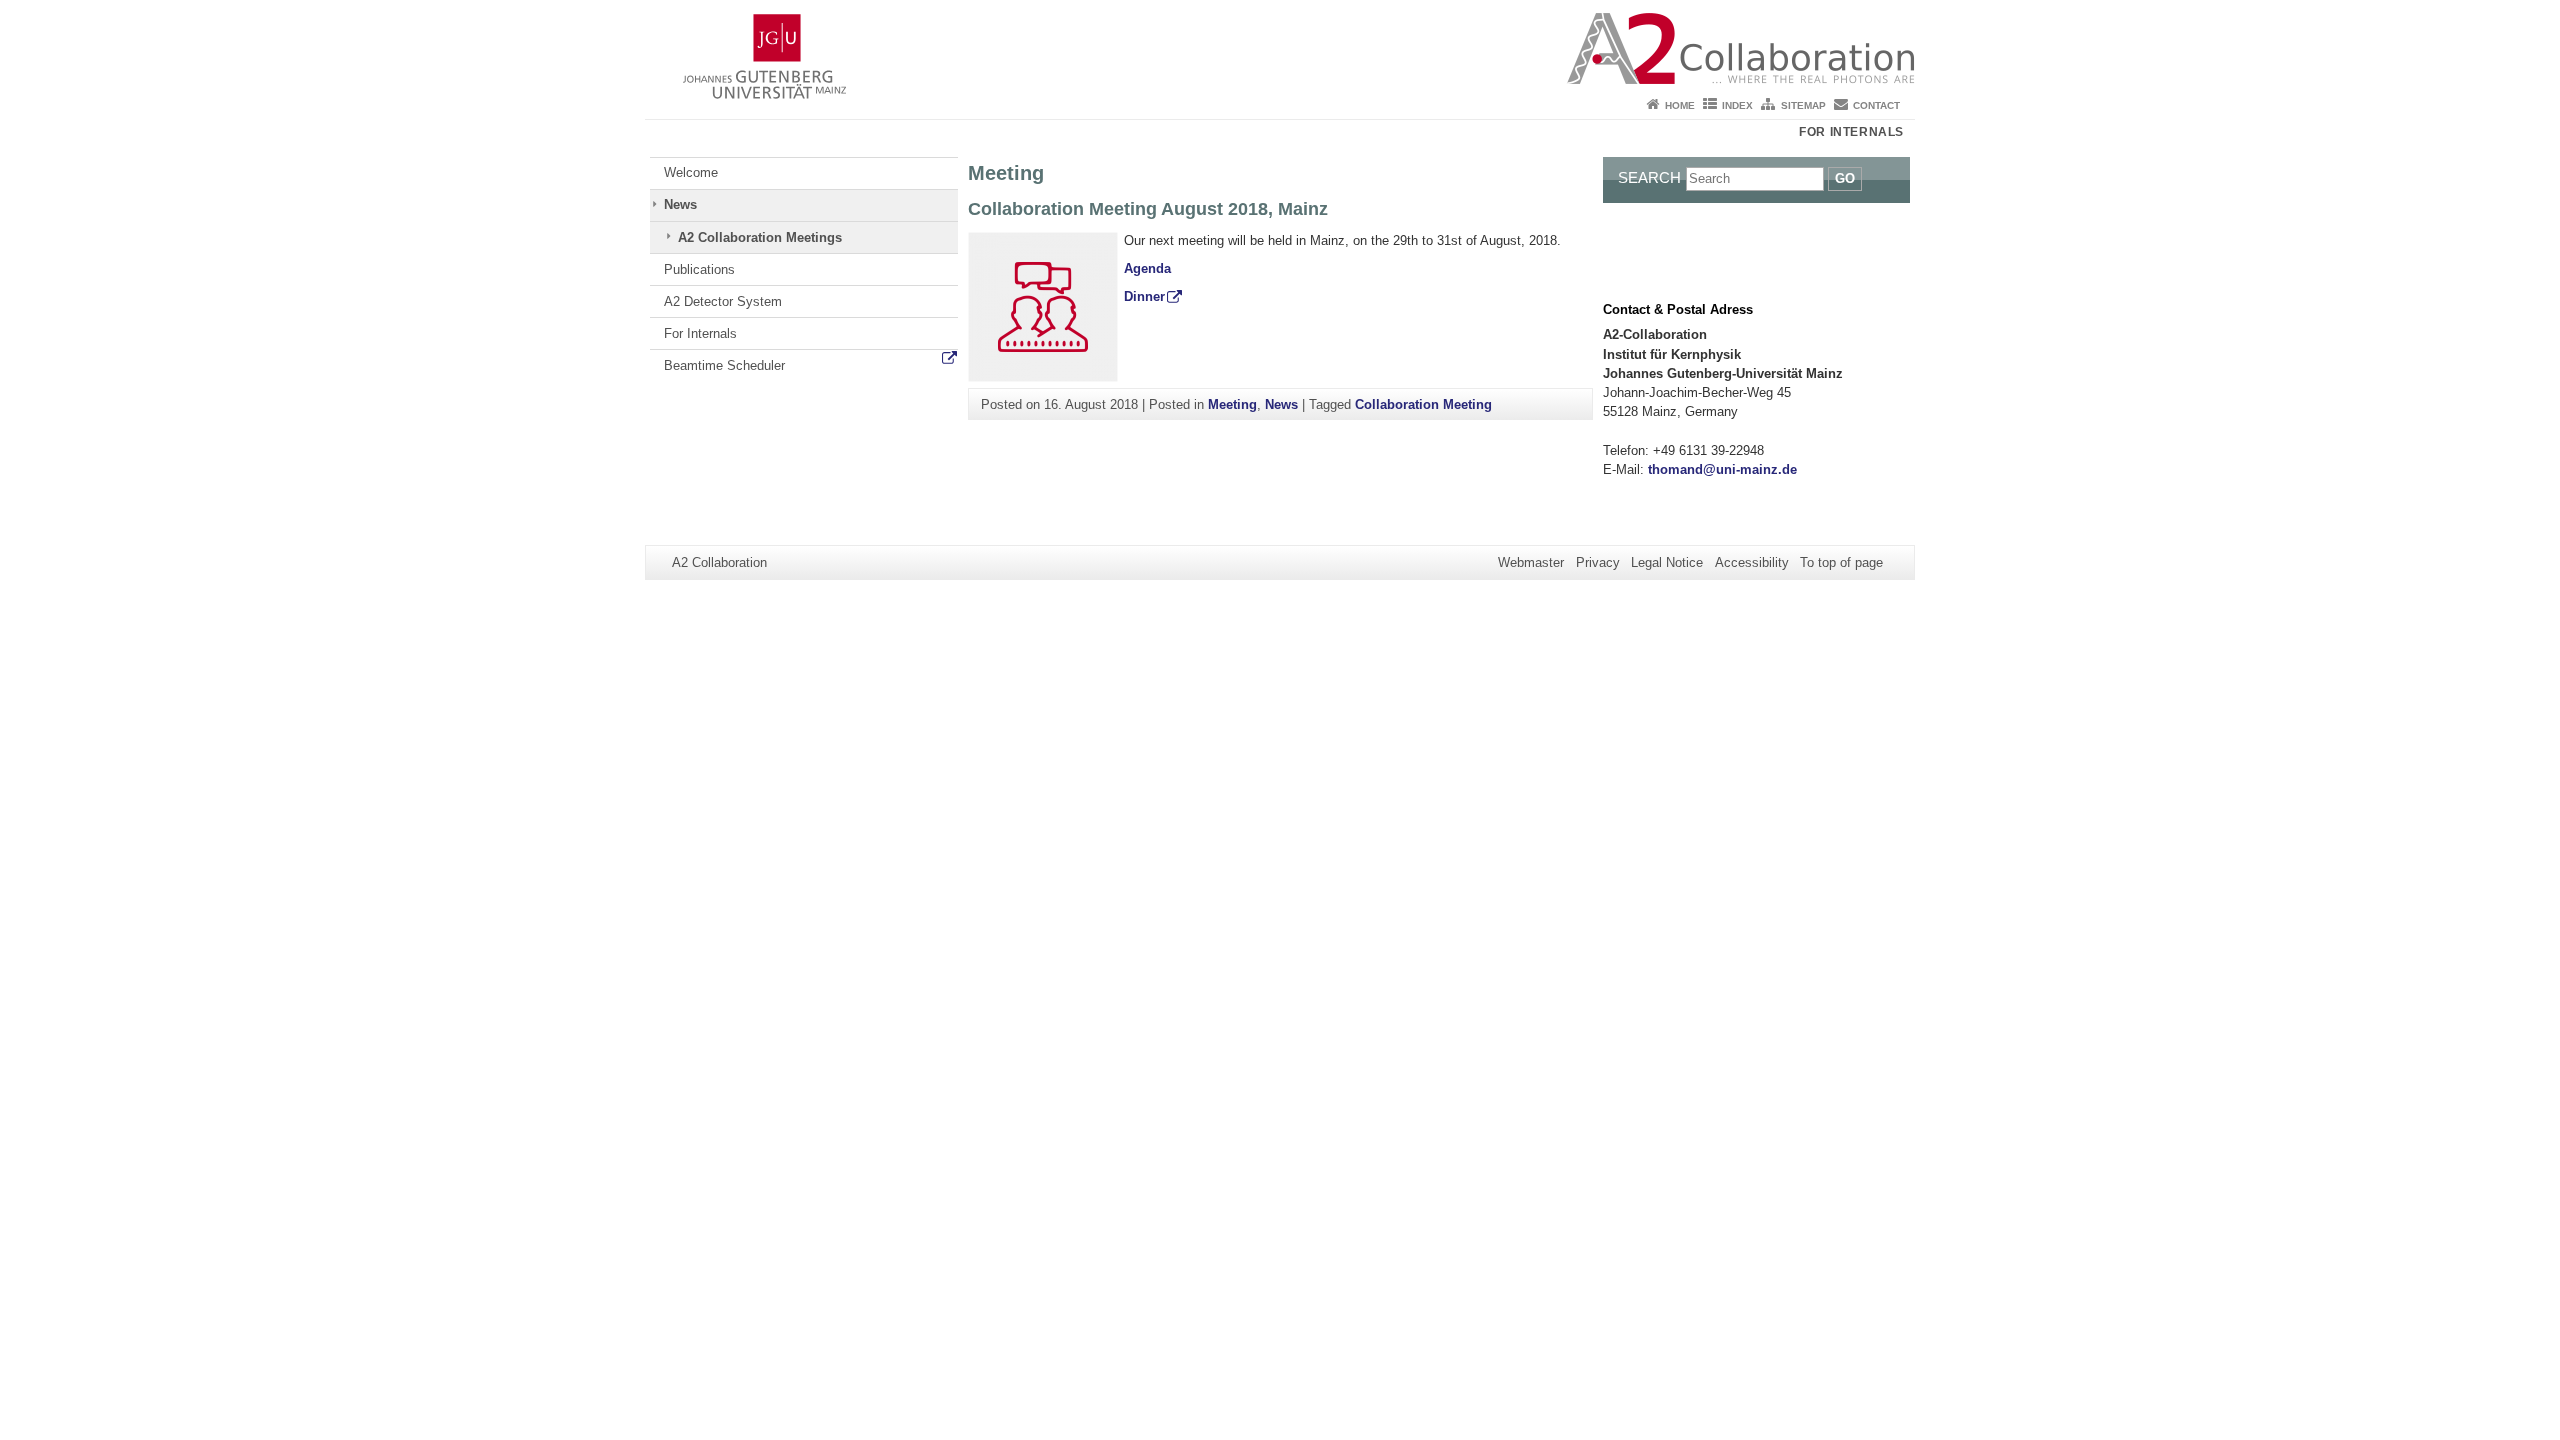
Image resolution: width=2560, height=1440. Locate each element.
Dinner (1144, 296)
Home (1680, 105)
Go (1845, 178)
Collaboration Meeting (1423, 404)
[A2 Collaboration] (1280, 45)
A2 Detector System (723, 301)
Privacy (1598, 562)
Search (1649, 177)
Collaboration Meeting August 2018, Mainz (1148, 209)
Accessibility (1752, 562)
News (680, 204)
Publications (699, 269)
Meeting (1232, 404)
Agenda (1147, 268)
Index (1737, 105)
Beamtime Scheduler (724, 365)
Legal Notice (1667, 562)
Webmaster (1531, 562)
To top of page (1841, 562)
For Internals (1851, 132)
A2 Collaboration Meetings (760, 237)
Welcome (691, 172)
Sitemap (1803, 105)
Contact (1876, 105)
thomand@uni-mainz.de (1722, 469)
